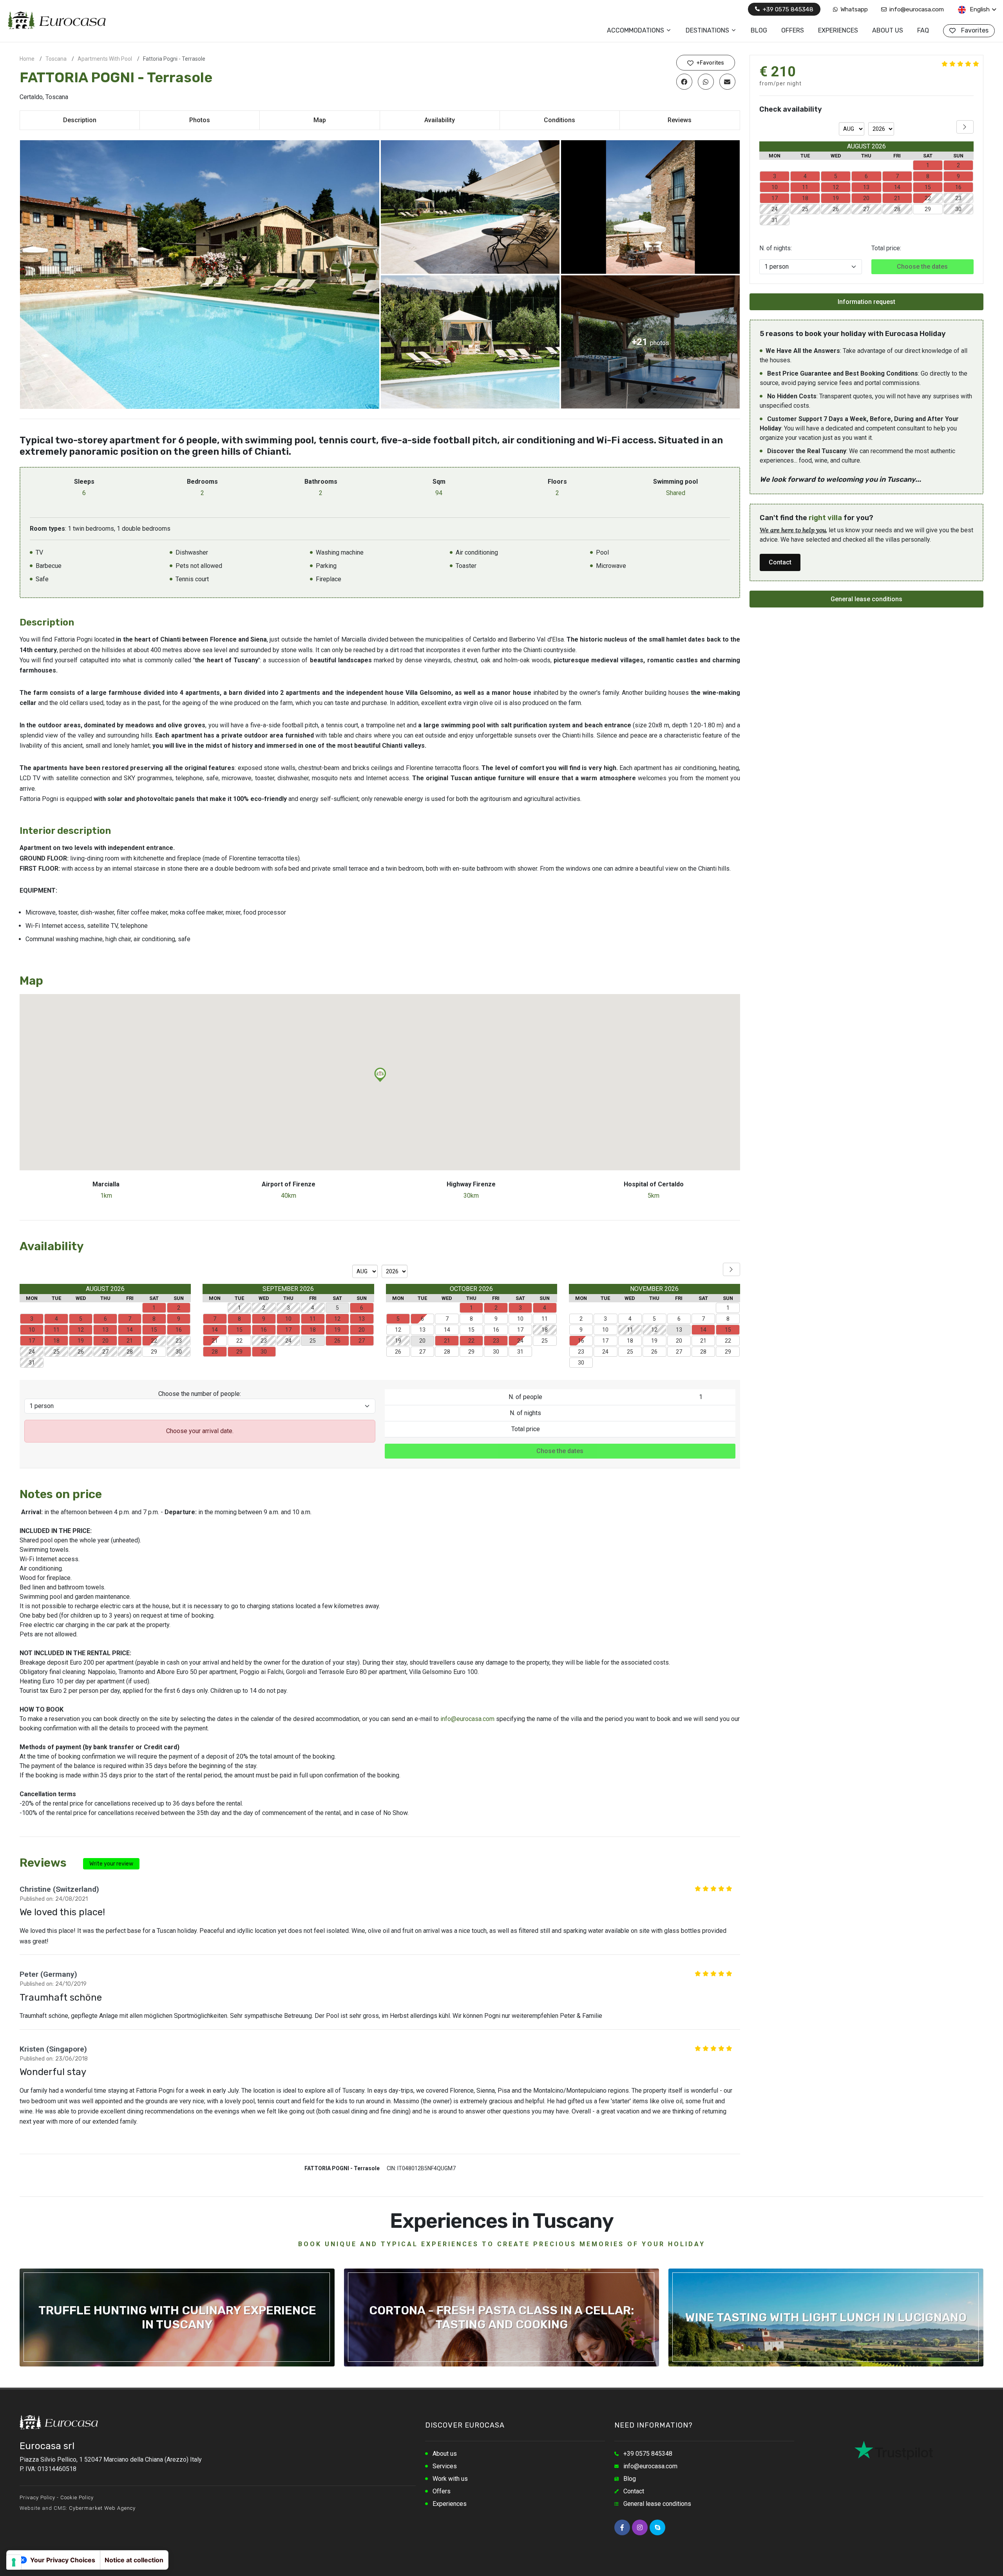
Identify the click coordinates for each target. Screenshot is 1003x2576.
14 (447, 1330)
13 (422, 1330)
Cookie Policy (77, 2497)
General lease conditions (866, 599)
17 (520, 1330)
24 (520, 1341)
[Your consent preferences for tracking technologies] (14, 2562)
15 (471, 1330)
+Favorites (710, 63)
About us (445, 2454)
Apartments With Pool (105, 59)
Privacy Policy (37, 2497)
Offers (442, 2491)
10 (520, 1319)
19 (654, 1341)
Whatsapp (853, 9)
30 (496, 1352)
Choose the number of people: (200, 1394)
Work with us (450, 2479)
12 (398, 1330)
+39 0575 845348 (787, 9)
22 (239, 1341)
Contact (780, 562)
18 (630, 1341)
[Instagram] (640, 2527)
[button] (380, 1075)
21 (215, 1341)
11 (545, 1319)
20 (679, 1341)
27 (422, 1352)
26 (398, 1352)
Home (27, 59)
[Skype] (657, 2527)
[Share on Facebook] (684, 81)
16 (496, 1330)
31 (520, 1352)
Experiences (450, 2504)
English (979, 9)
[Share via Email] (727, 81)
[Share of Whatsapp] (706, 81)
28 (447, 1352)
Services (445, 2466)
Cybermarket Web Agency (102, 2508)
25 (545, 1341)
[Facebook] (622, 2527)
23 (581, 1352)
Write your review (111, 1864)
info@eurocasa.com (916, 9)
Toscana (56, 59)
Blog (630, 2479)
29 (154, 1352)
